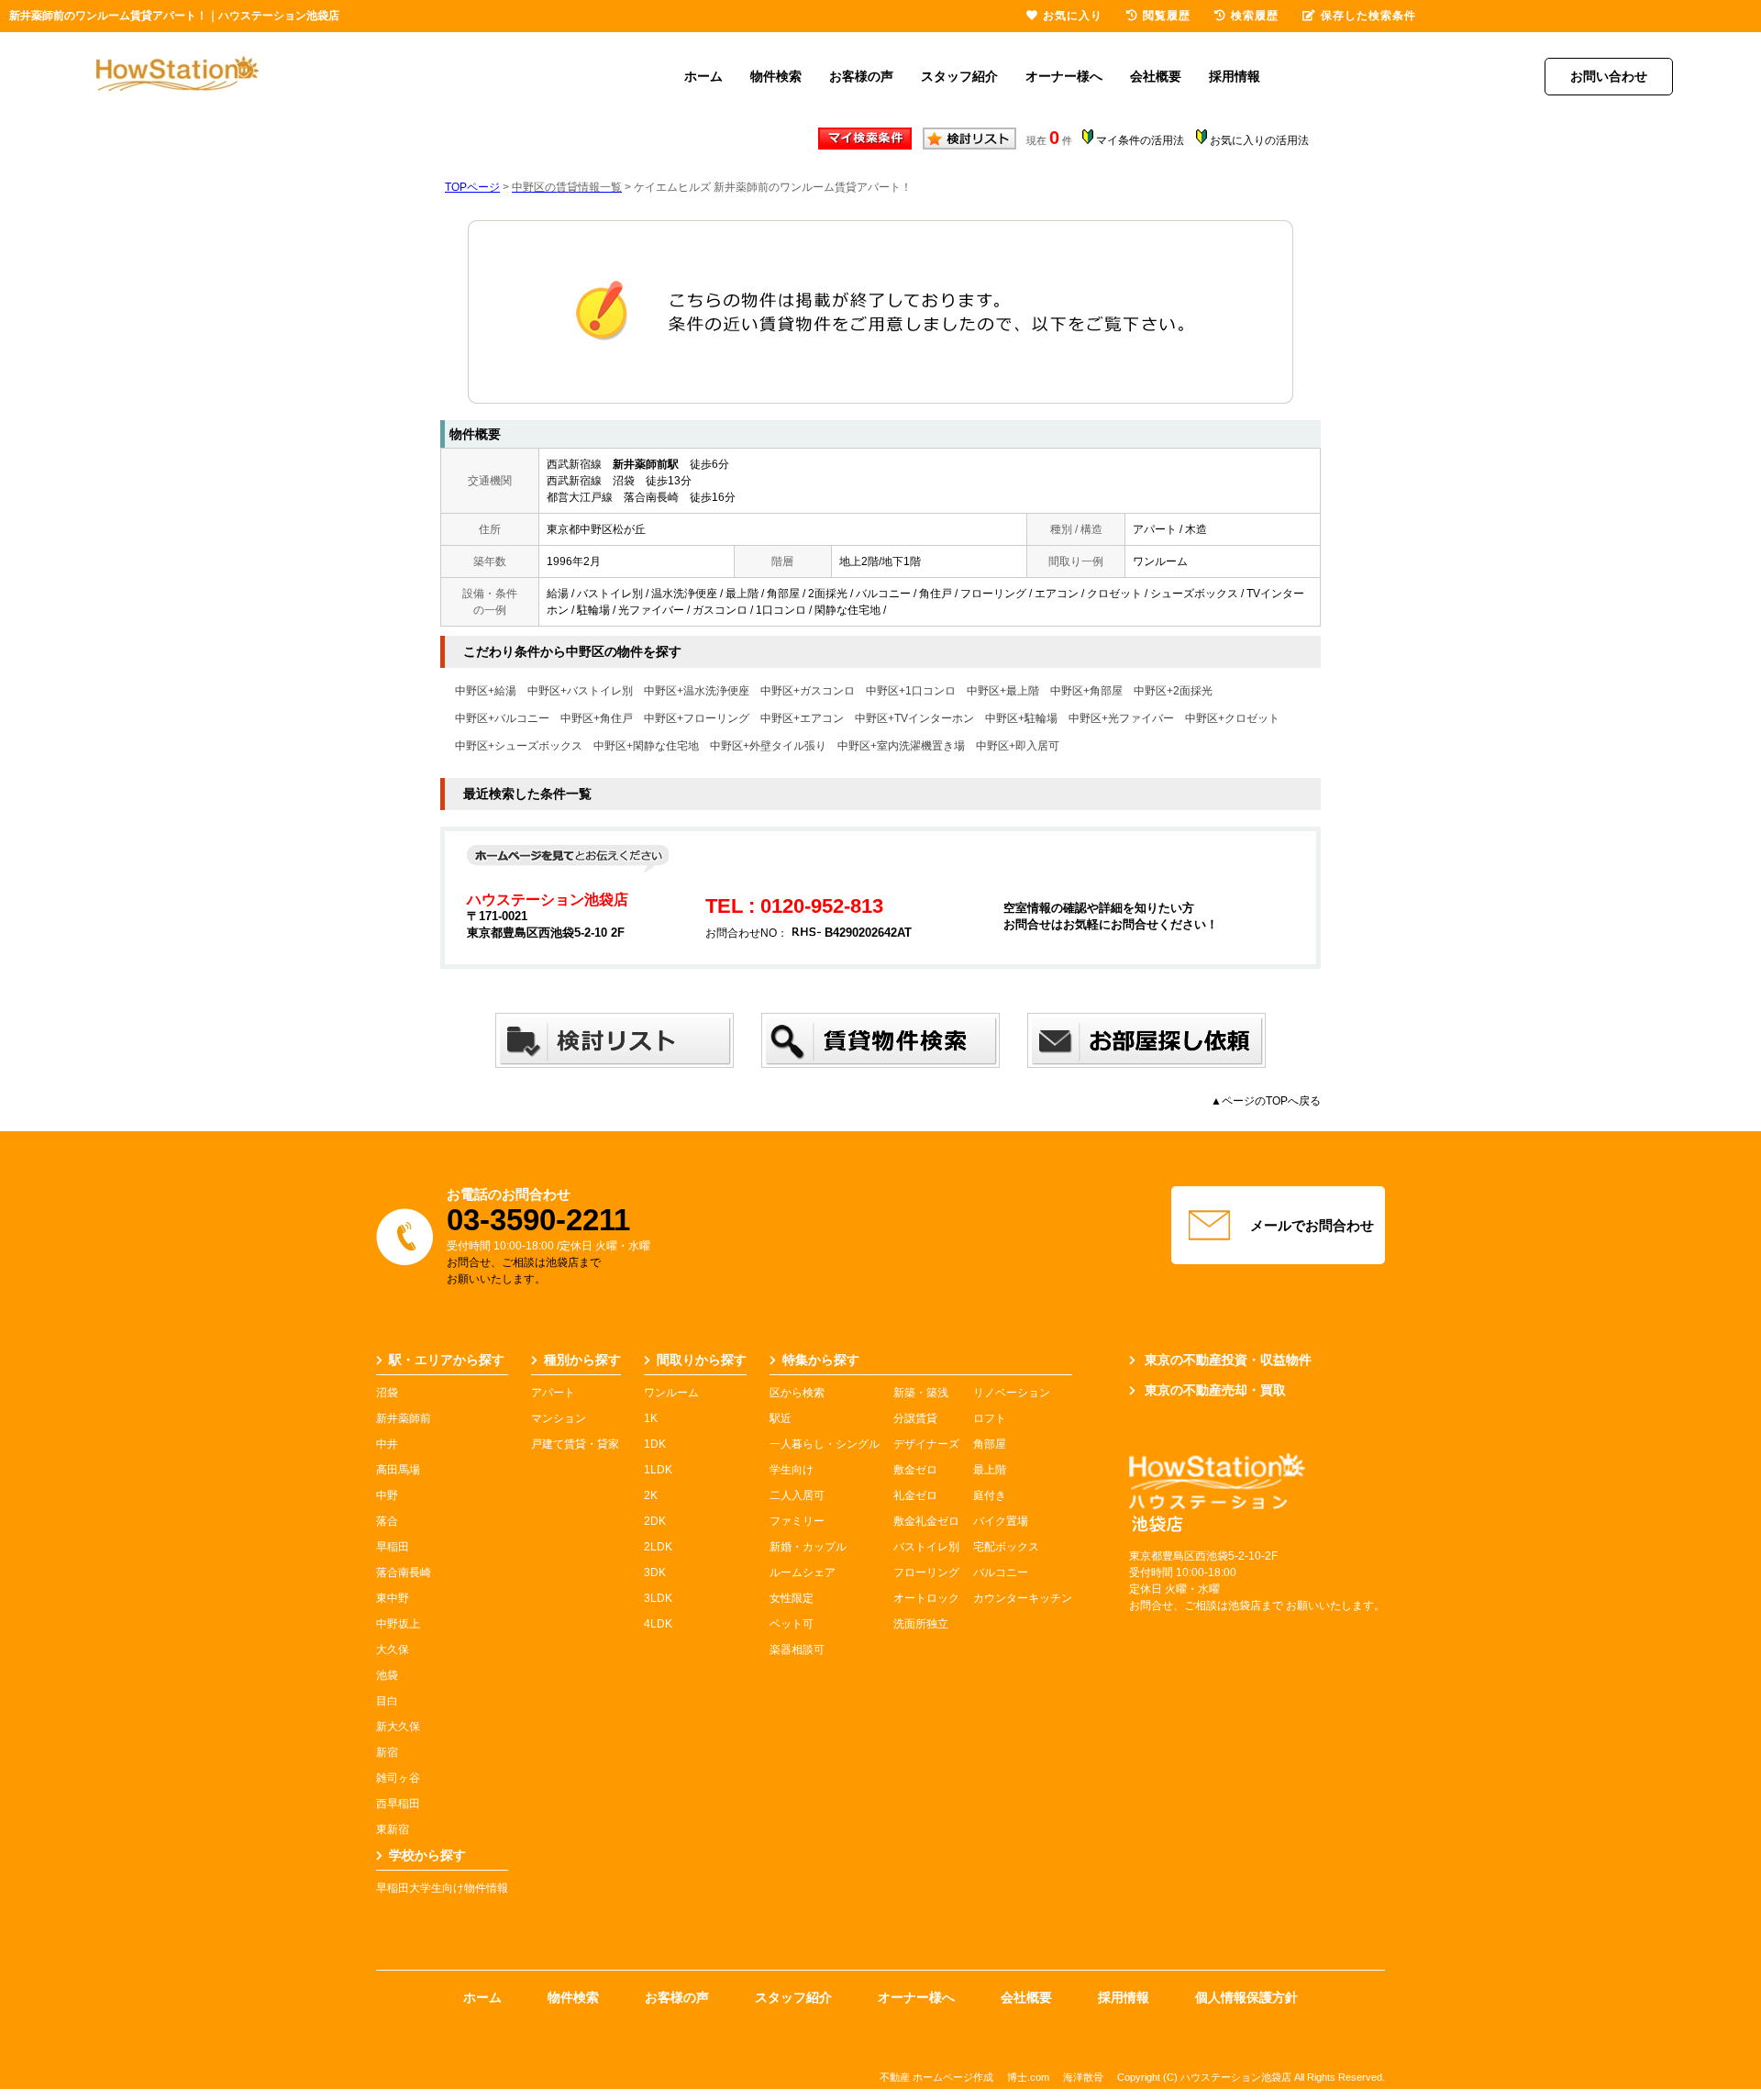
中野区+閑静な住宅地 (646, 746)
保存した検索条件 (1368, 16)
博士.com (1028, 2077)
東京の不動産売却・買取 (1215, 1390)
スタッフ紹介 (959, 76)
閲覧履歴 (1167, 16)
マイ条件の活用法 (1140, 140)
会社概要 (1156, 76)
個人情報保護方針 (1246, 1997)
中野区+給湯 (486, 691)
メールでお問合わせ (1312, 1225)
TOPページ (472, 187)
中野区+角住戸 (597, 718)
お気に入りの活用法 (1259, 140)
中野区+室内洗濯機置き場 (901, 746)
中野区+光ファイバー (1121, 718)
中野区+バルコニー (502, 718)
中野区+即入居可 (1018, 746)
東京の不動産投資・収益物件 (1228, 1360)
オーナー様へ (1064, 76)
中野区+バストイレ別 (580, 691)
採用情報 (1235, 76)
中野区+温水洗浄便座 (697, 691)
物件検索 (776, 76)
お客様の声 (861, 76)
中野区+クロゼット (1232, 718)
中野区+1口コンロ (911, 691)
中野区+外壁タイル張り (768, 746)
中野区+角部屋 (1086, 691)
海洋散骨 (1083, 2077)
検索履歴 (1255, 16)
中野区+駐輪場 (1021, 718)
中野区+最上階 (1003, 691)
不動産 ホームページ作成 (936, 2077)
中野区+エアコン (802, 718)
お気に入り (1073, 16)
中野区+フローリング (697, 718)
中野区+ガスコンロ (808, 691)
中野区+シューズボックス (519, 746)
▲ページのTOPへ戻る (1266, 1101)
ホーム (703, 76)
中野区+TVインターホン (914, 718)
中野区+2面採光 (1173, 691)
